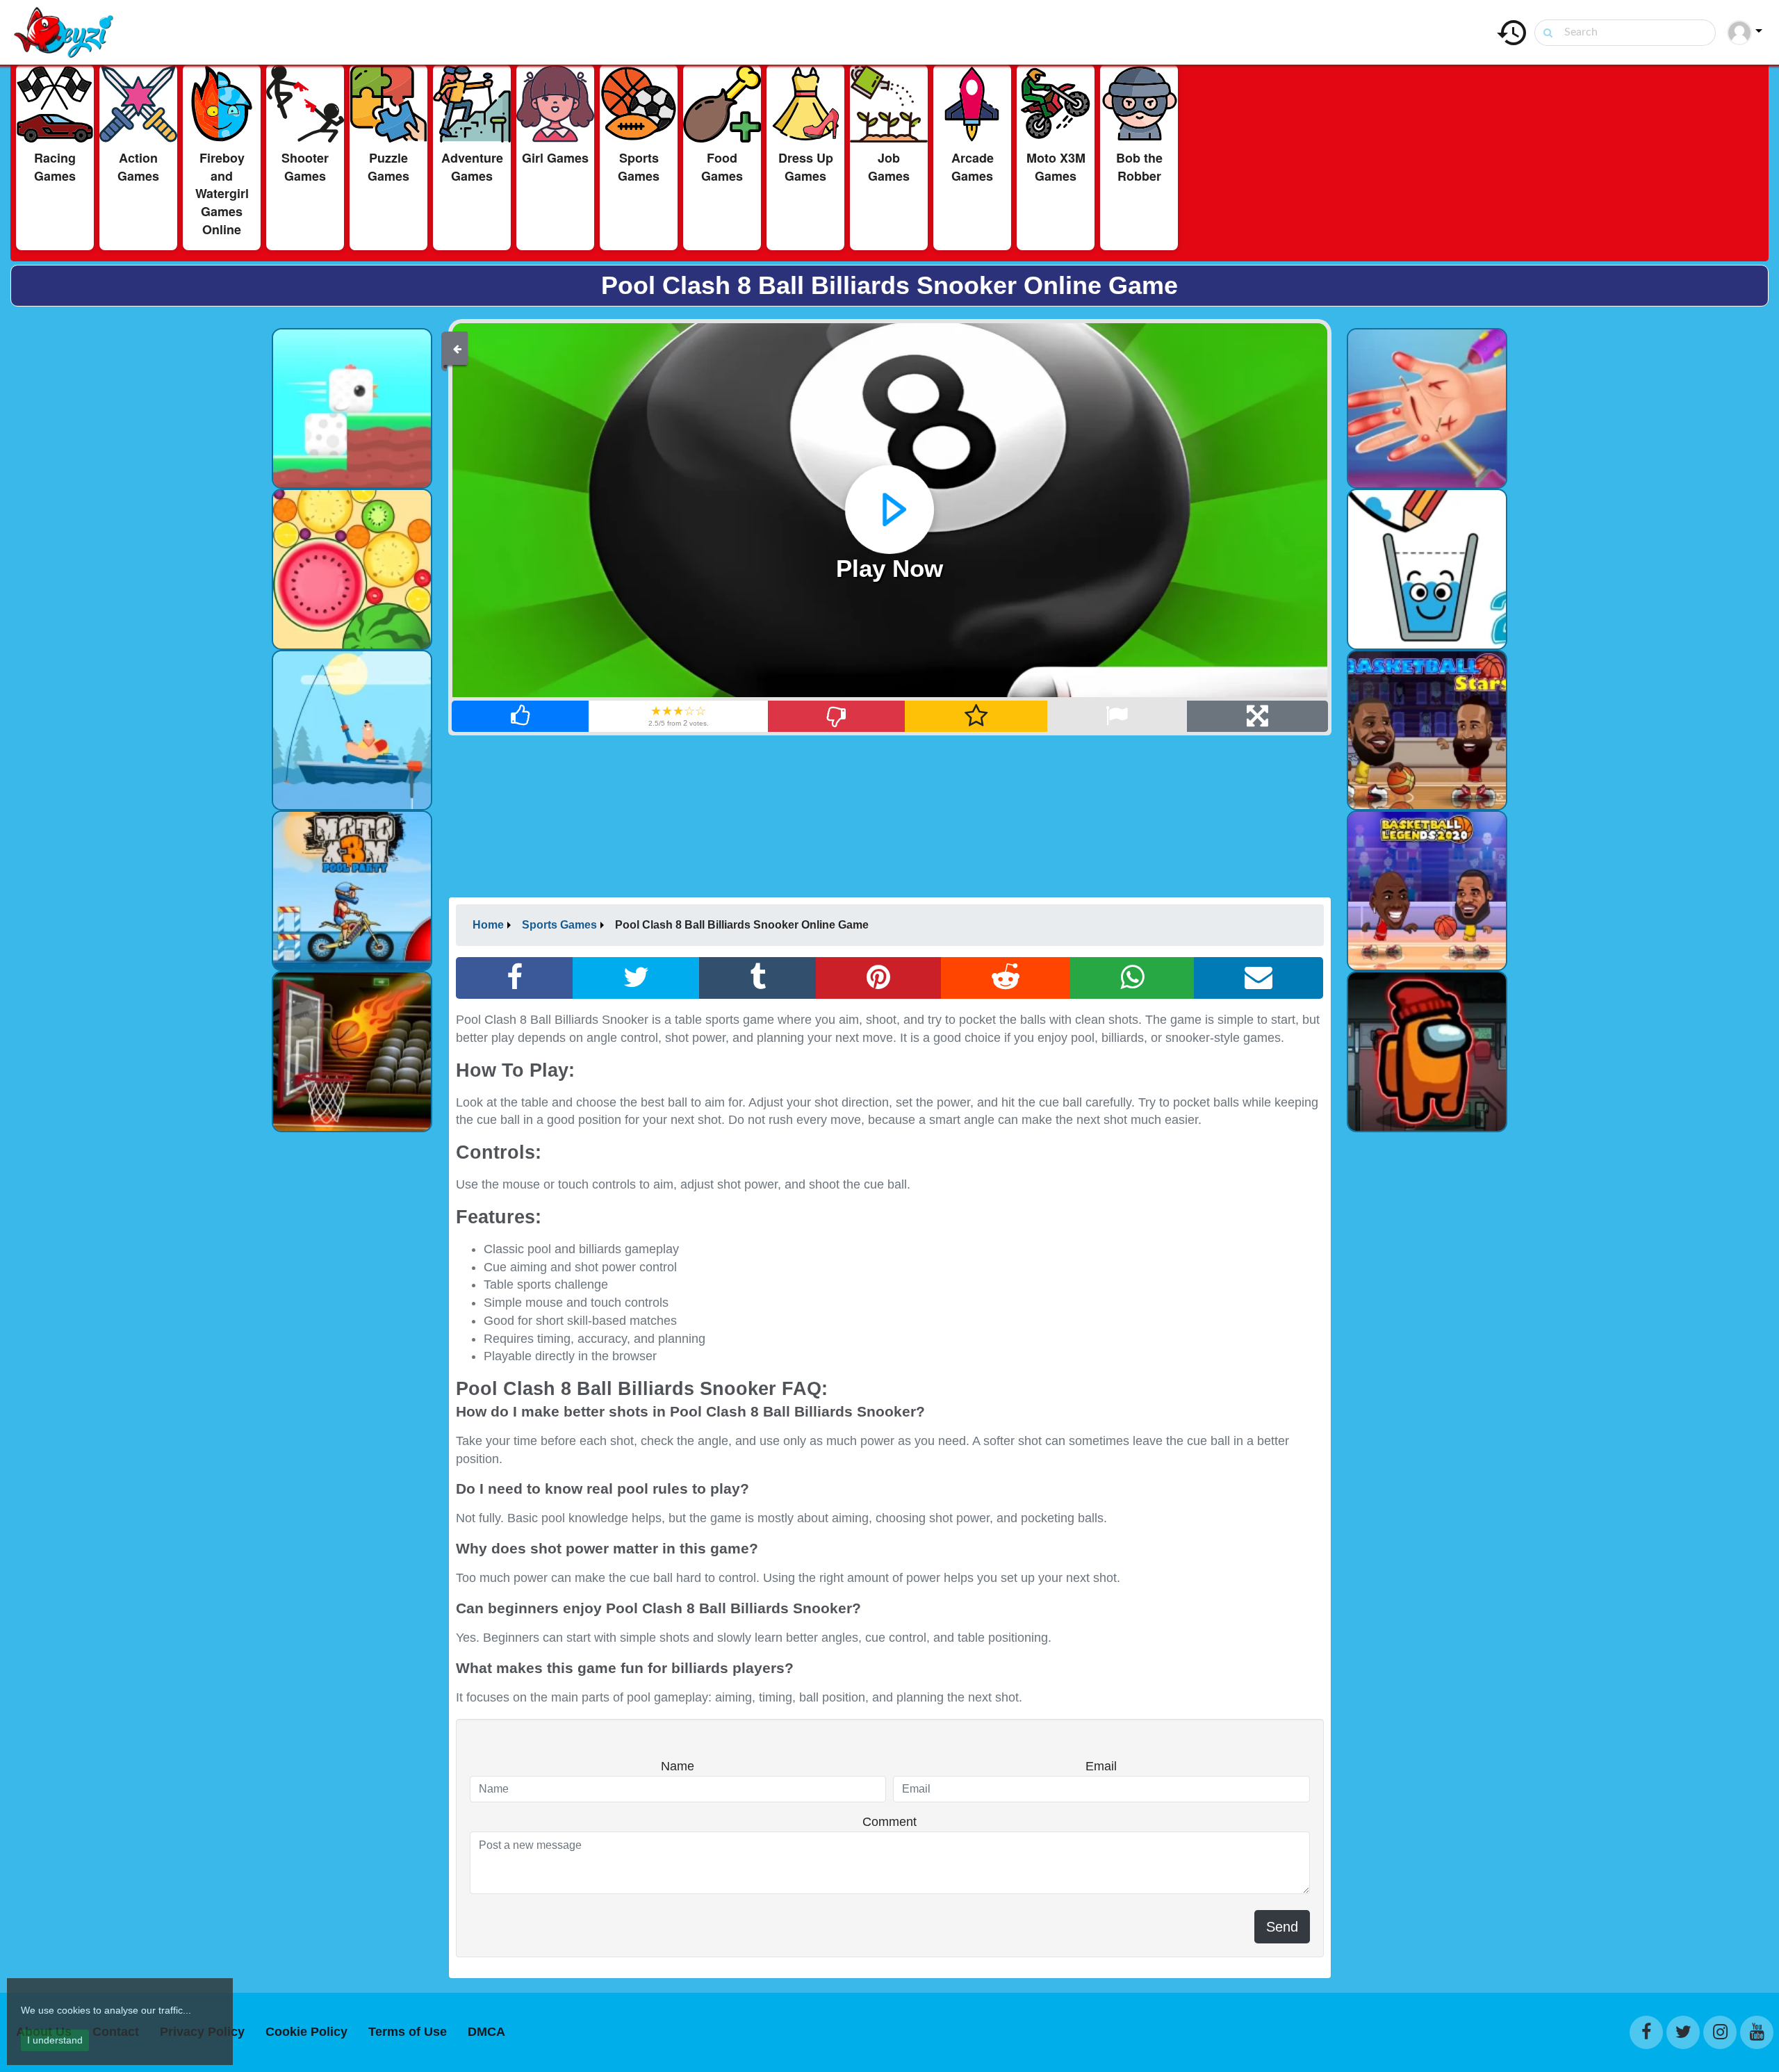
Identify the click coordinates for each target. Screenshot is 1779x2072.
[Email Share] (1259, 978)
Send (1282, 1927)
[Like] (521, 716)
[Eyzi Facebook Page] (1646, 2032)
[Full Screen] (1257, 716)
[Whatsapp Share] (1132, 978)
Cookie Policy (306, 2032)
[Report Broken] (1117, 716)
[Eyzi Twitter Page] (1683, 2032)
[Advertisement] (134, 525)
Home (488, 925)
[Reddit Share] (1006, 978)
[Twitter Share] (636, 978)
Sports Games (559, 925)
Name (678, 1766)
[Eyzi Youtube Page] (1757, 2032)
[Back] (457, 348)
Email (1101, 1766)
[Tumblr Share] (758, 978)
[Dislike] (837, 716)
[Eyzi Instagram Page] (1720, 2032)
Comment (889, 1822)
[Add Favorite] (976, 716)
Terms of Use (408, 2032)
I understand (55, 2040)
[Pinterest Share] (878, 978)
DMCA (486, 2032)
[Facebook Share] (515, 978)
